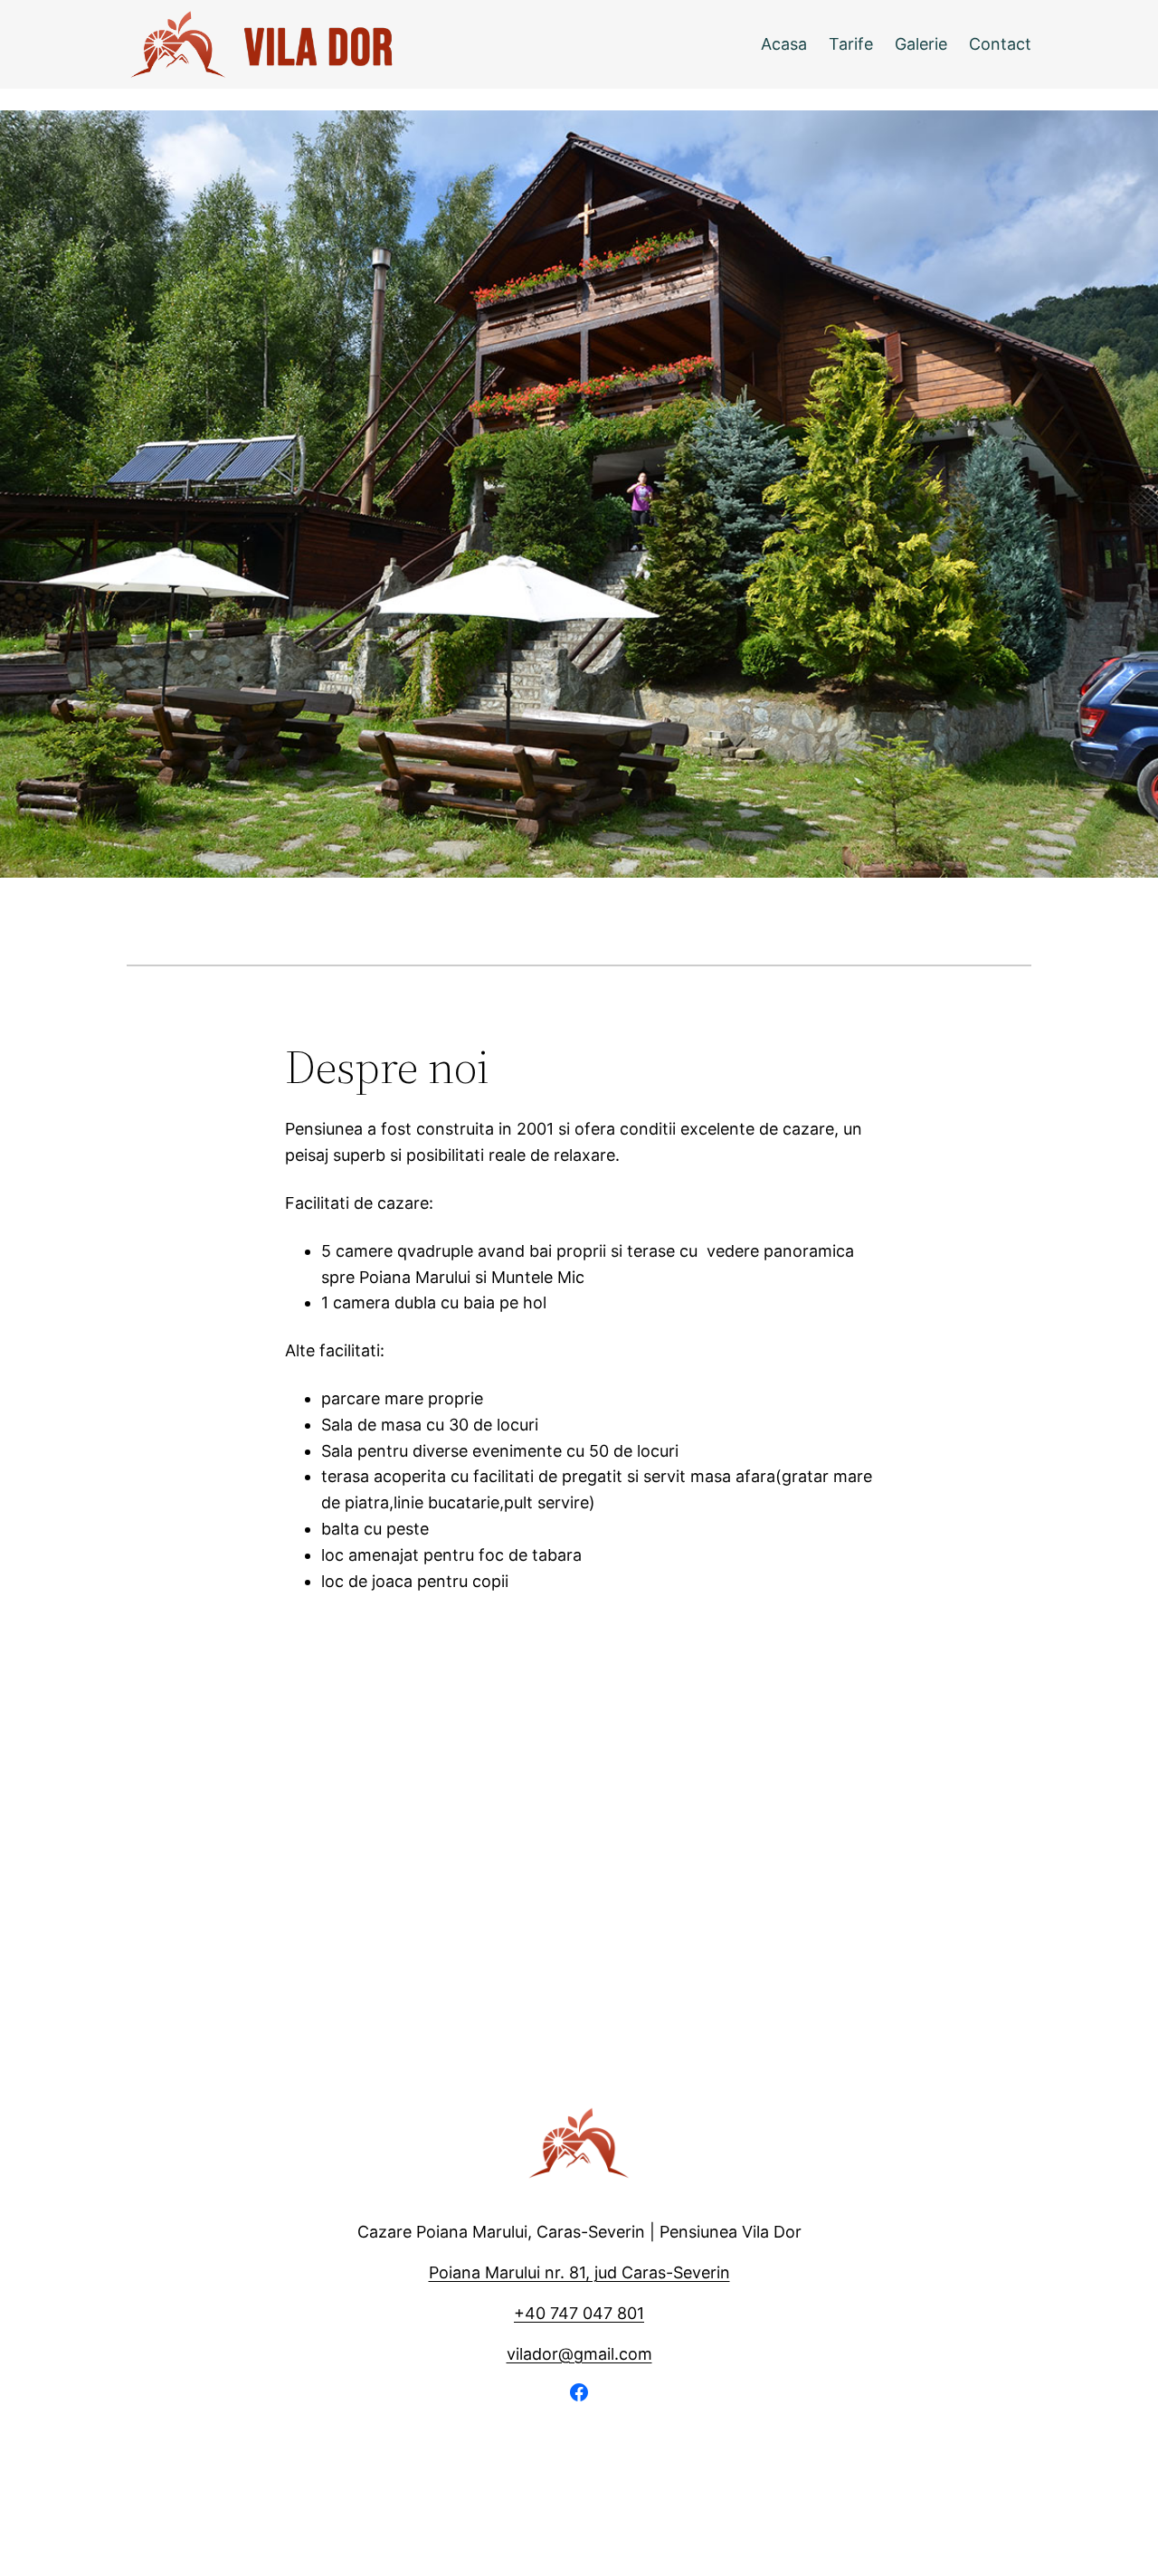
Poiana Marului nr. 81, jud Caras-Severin (579, 2272)
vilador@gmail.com (579, 2354)
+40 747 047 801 (579, 2313)
